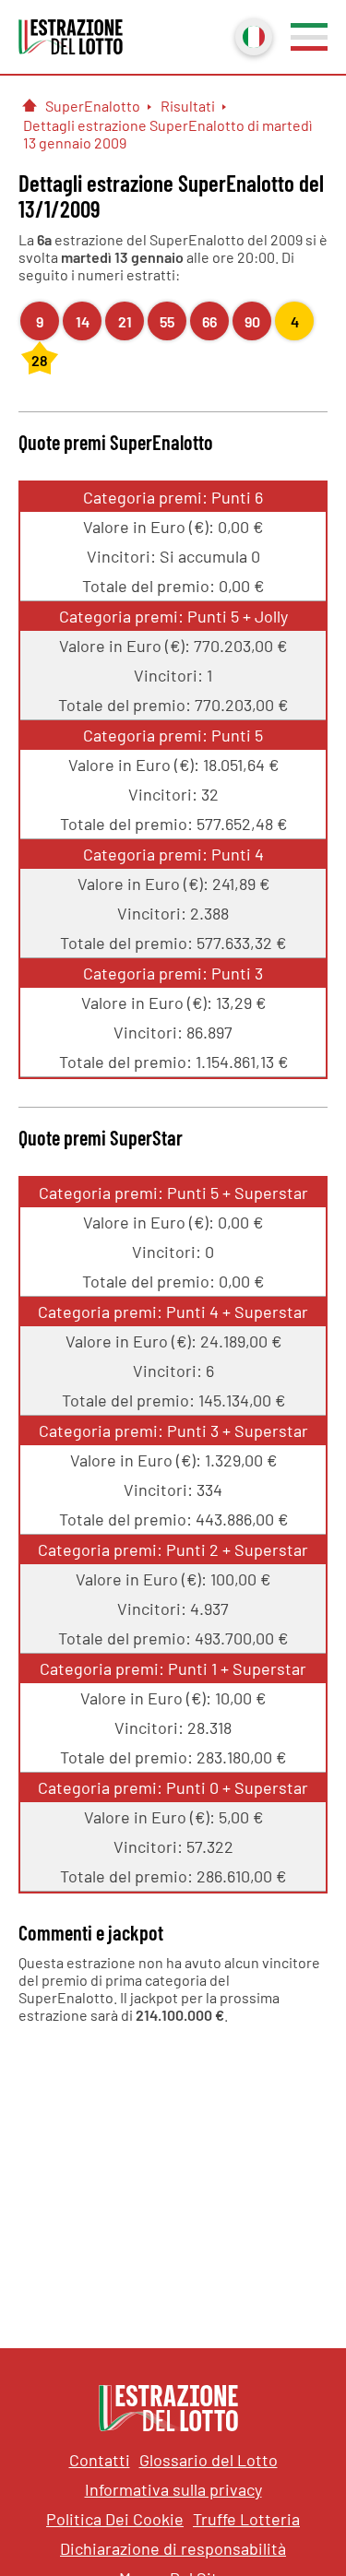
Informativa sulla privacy (173, 2489)
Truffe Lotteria (246, 2519)
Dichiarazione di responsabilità (173, 2548)
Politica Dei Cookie (115, 2519)
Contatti (100, 2460)
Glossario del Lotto (209, 2460)
